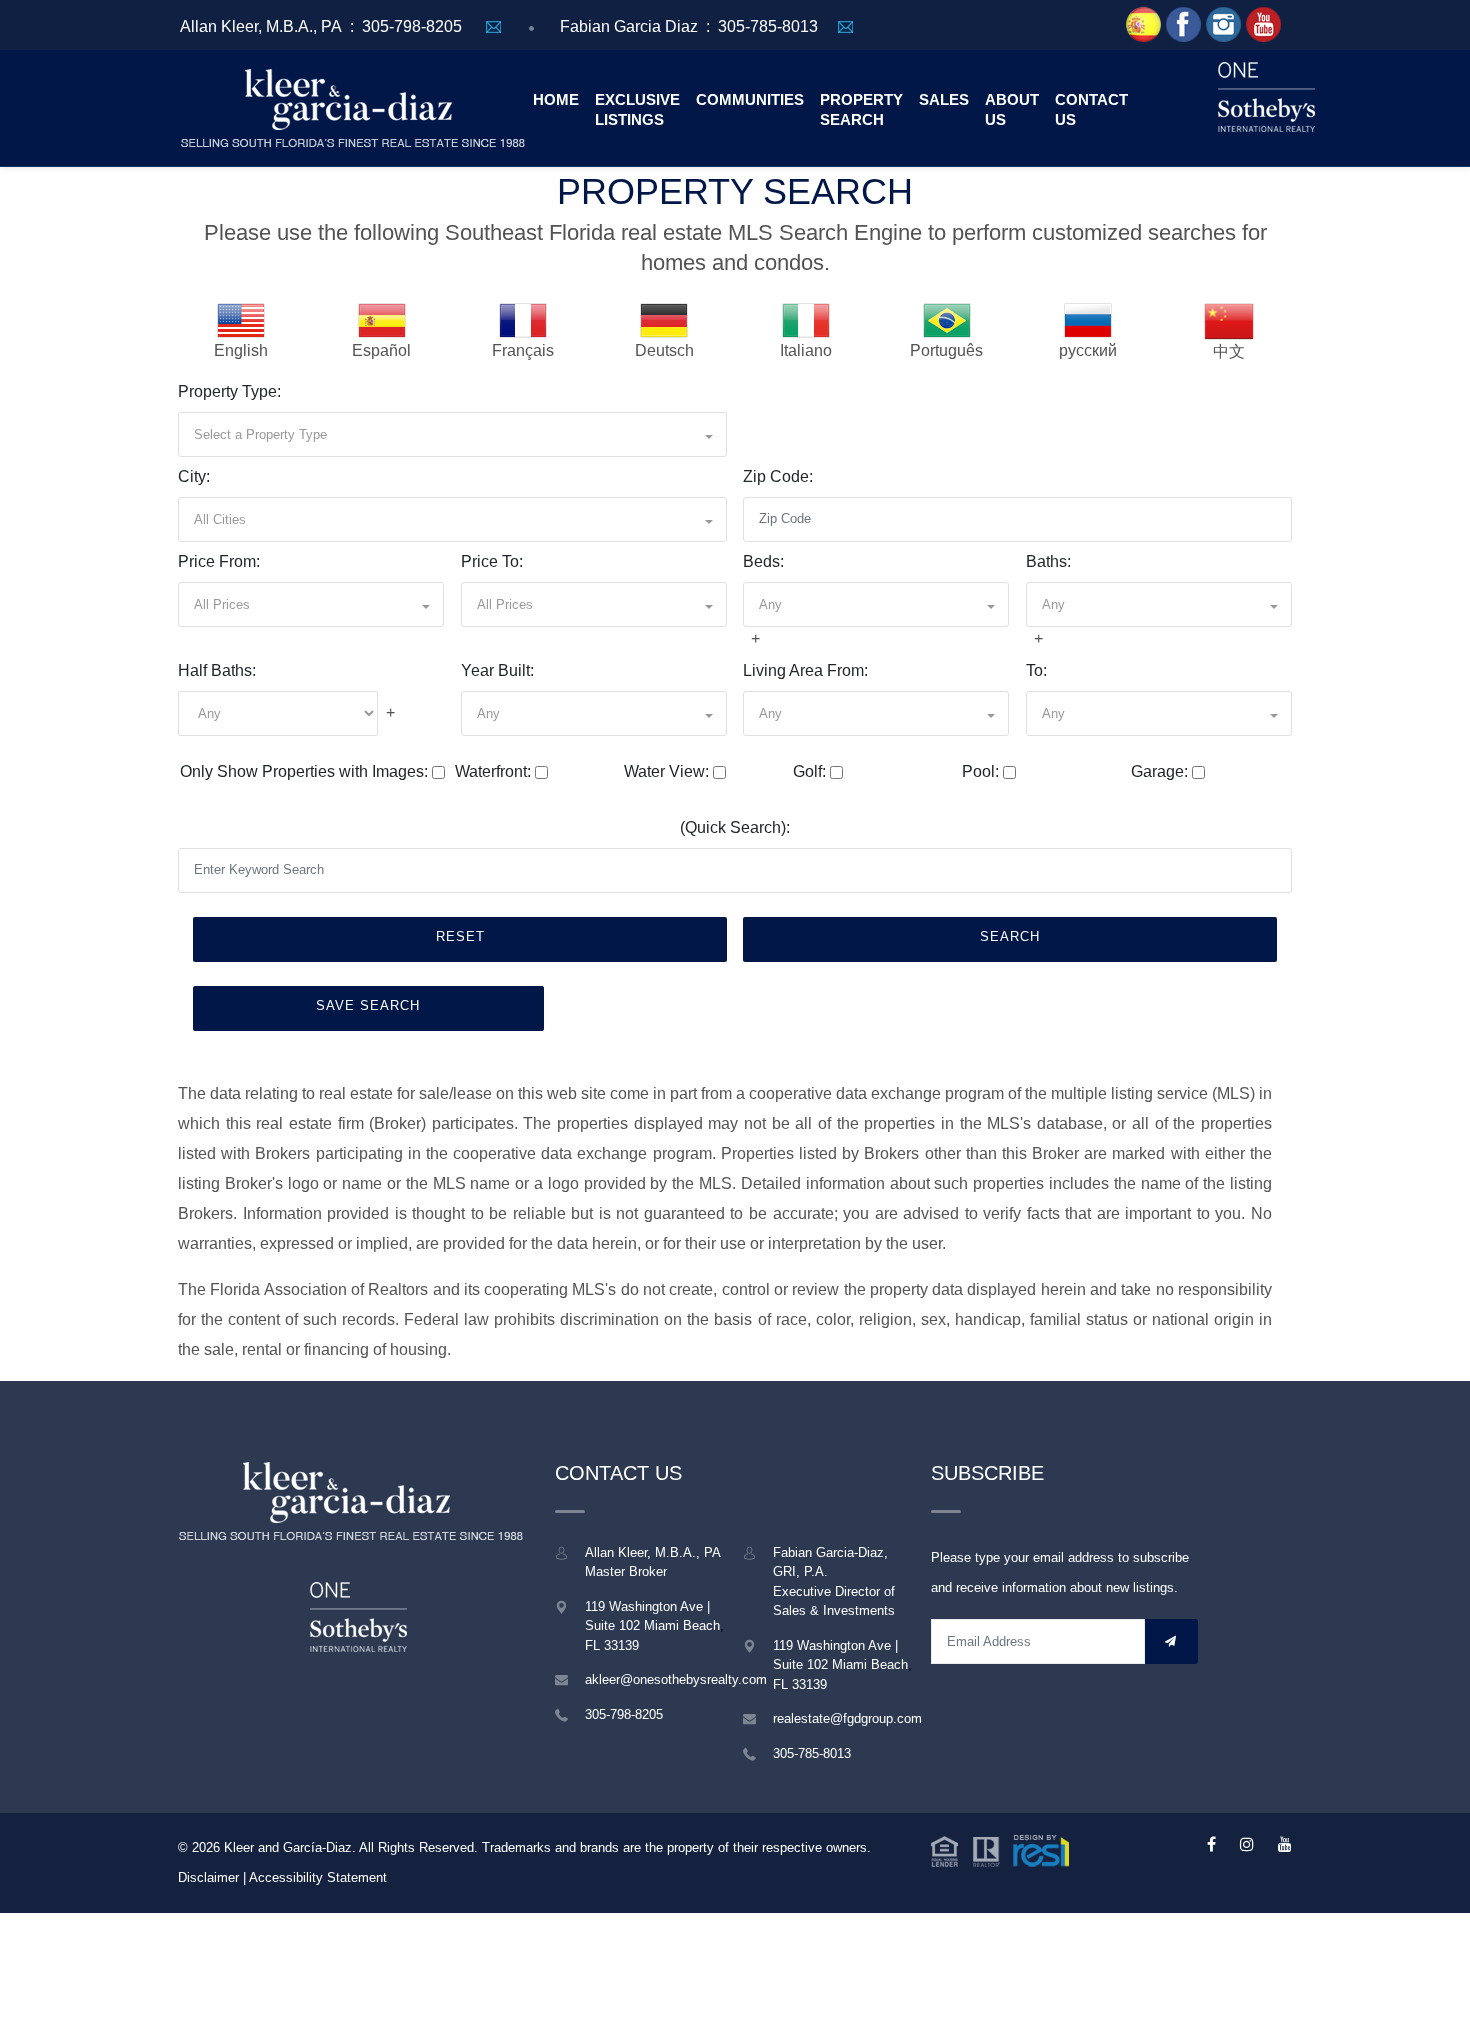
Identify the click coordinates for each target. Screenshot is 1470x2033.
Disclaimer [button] (208, 1877)
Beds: (763, 561)
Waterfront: (493, 771)
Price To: (492, 561)
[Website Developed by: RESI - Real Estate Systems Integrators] (1000, 1849)
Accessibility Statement (318, 1877)
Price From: (219, 561)
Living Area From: (805, 670)
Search (1010, 936)
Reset (460, 936)
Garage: (1159, 771)
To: (1036, 670)
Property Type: (229, 391)
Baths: (1048, 561)
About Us (1012, 109)
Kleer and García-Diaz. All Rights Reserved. (353, 1847)
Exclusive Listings (637, 109)
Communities (750, 99)
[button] (452, 434)
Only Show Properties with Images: (304, 771)
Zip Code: (778, 476)
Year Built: (497, 670)
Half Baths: (217, 670)
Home (556, 99)
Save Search (368, 1005)
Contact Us (1091, 109)
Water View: (666, 771)
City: (194, 476)
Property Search (861, 109)
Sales (944, 99)
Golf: (809, 771)
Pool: (980, 771)
